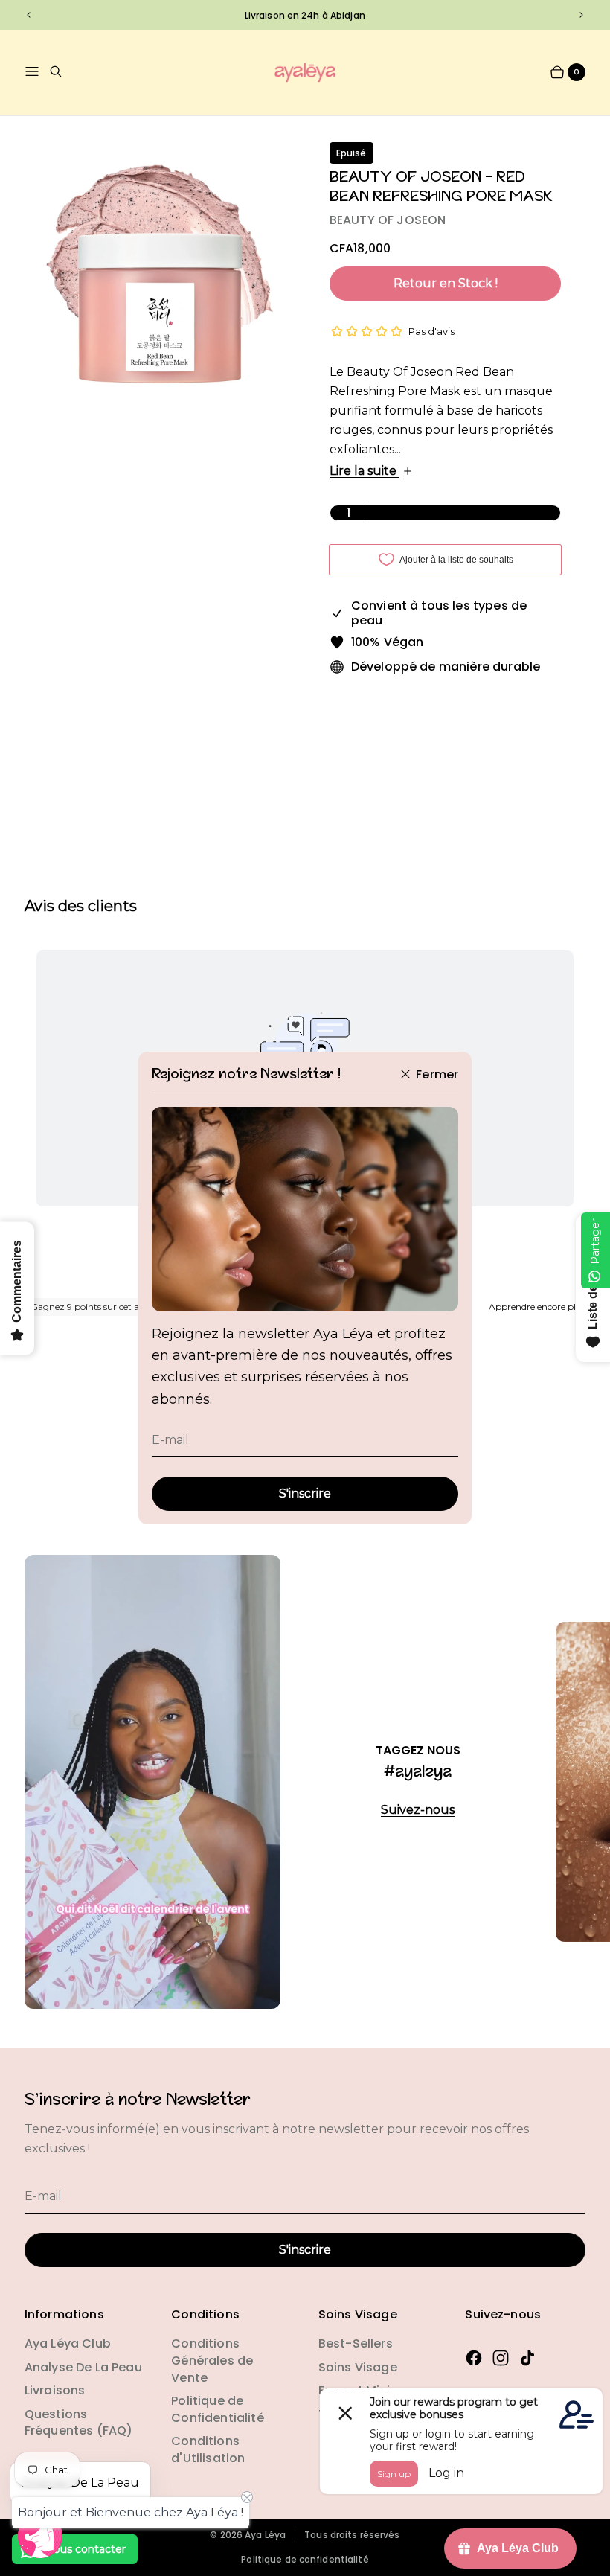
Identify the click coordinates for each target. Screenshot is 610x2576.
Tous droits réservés (352, 2535)
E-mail (170, 1440)
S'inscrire (305, 1493)
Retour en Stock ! (446, 283)
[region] (305, 15)
